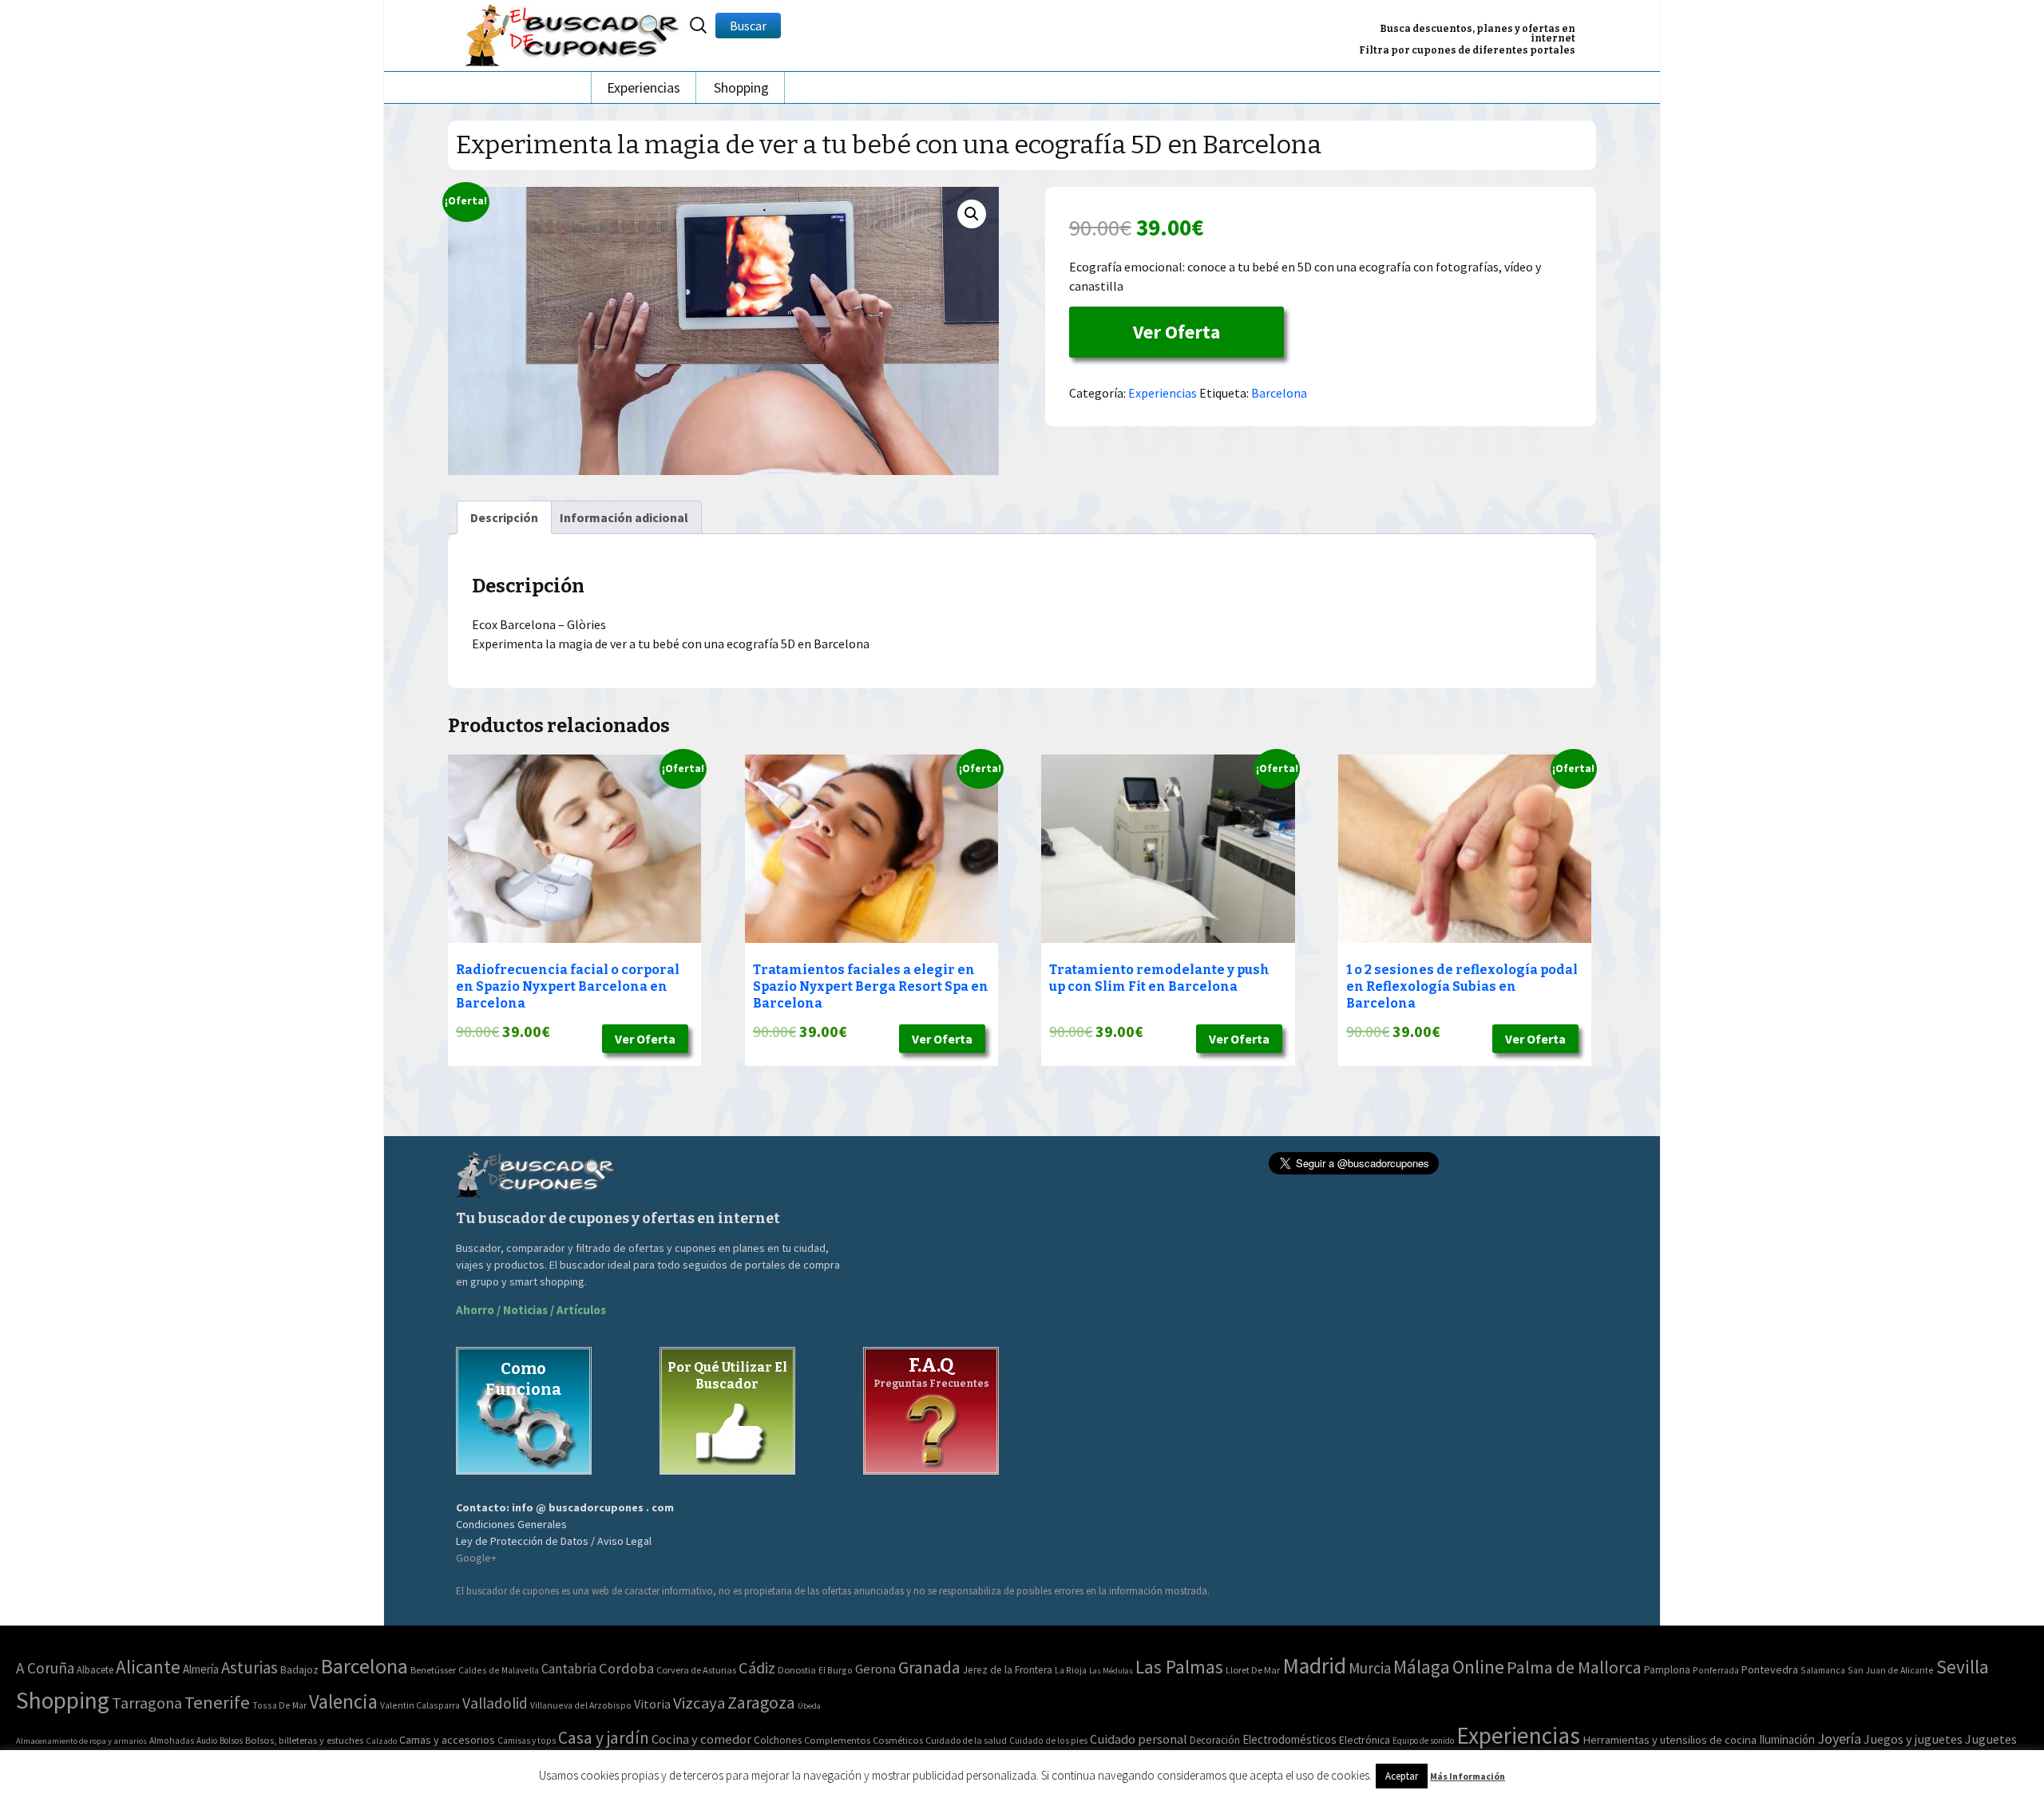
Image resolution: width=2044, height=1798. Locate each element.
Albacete (95, 1670)
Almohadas (172, 1741)
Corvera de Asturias (696, 1670)
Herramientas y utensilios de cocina (1670, 1739)
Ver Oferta (1176, 332)
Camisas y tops (527, 1741)
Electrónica (1365, 1740)
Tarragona (147, 1703)
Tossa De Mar (279, 1705)
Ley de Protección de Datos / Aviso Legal (554, 1541)
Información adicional (624, 517)
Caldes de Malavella (499, 1670)
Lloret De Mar (1253, 1670)
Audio (207, 1741)
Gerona (875, 1669)
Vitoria (652, 1704)
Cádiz (757, 1668)
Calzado (381, 1741)
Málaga (1422, 1667)
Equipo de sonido (1423, 1741)
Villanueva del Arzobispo (581, 1705)
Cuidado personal (1139, 1739)
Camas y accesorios (447, 1740)
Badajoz (299, 1670)
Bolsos (231, 1741)
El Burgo (836, 1670)
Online (1478, 1667)
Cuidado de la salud (966, 1740)
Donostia (797, 1670)
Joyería (1839, 1739)
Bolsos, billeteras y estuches (304, 1740)
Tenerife (217, 1702)
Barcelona (1279, 393)
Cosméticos (898, 1740)
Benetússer (433, 1670)
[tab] (504, 517)
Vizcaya (699, 1703)
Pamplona (1667, 1670)
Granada (929, 1667)
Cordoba (626, 1668)
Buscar (748, 26)
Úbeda (809, 1706)
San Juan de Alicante (1891, 1670)
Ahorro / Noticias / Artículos (531, 1310)
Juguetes (1991, 1739)
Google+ (476, 1558)
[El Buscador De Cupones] (573, 33)
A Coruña (45, 1668)
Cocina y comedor (701, 1739)
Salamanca (1823, 1670)
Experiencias (644, 87)
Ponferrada (1716, 1670)
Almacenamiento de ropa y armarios (81, 1741)
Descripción (504, 517)
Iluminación (1787, 1739)
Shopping (741, 87)
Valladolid (495, 1703)
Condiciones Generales (511, 1524)
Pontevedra (1770, 1669)
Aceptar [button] (1402, 1776)
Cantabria (569, 1669)
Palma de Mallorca (1574, 1667)
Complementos (837, 1740)
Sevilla (1963, 1667)
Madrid (1314, 1666)
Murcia (1370, 1668)
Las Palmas (1179, 1667)
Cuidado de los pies (1048, 1741)
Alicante (148, 1667)
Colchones (778, 1740)
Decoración (1215, 1740)
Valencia (343, 1702)
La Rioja (1071, 1670)
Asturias (250, 1667)
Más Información (1468, 1776)
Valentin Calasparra (420, 1705)
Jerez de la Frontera (1008, 1670)
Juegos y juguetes (1913, 1739)
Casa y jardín (604, 1738)
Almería (201, 1669)
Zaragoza (761, 1703)
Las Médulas (1111, 1671)
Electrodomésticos (1289, 1739)
